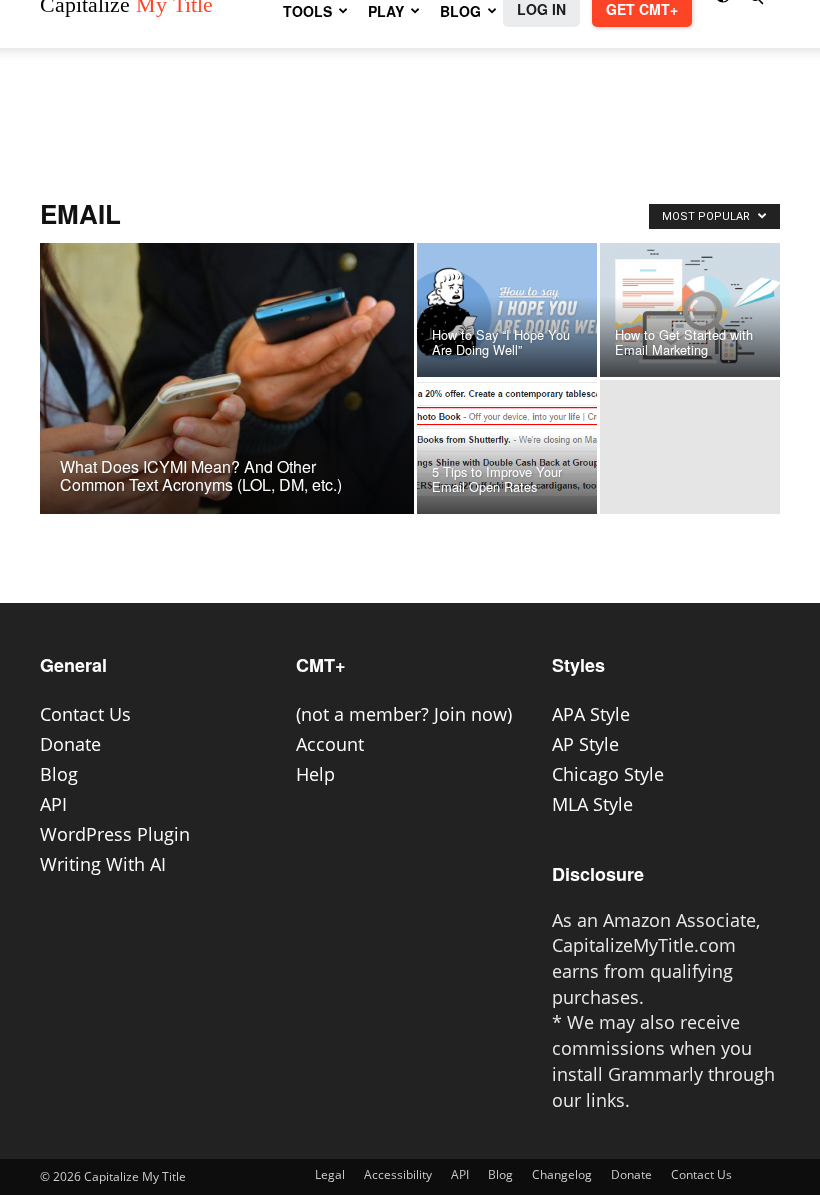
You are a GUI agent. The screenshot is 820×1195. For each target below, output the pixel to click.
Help (315, 774)
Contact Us (85, 714)
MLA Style (592, 804)
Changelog (562, 1174)
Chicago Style (608, 774)
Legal (330, 1174)
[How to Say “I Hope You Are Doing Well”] (507, 310)
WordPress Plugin (115, 834)
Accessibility (398, 1174)
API (53, 804)
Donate (70, 744)
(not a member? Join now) (404, 714)
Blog (59, 774)
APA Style (591, 714)
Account (330, 744)
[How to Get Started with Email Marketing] (690, 310)
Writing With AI (103, 864)
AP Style (585, 744)
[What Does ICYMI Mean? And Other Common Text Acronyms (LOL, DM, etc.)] (227, 405)
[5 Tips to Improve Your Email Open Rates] (507, 438)
